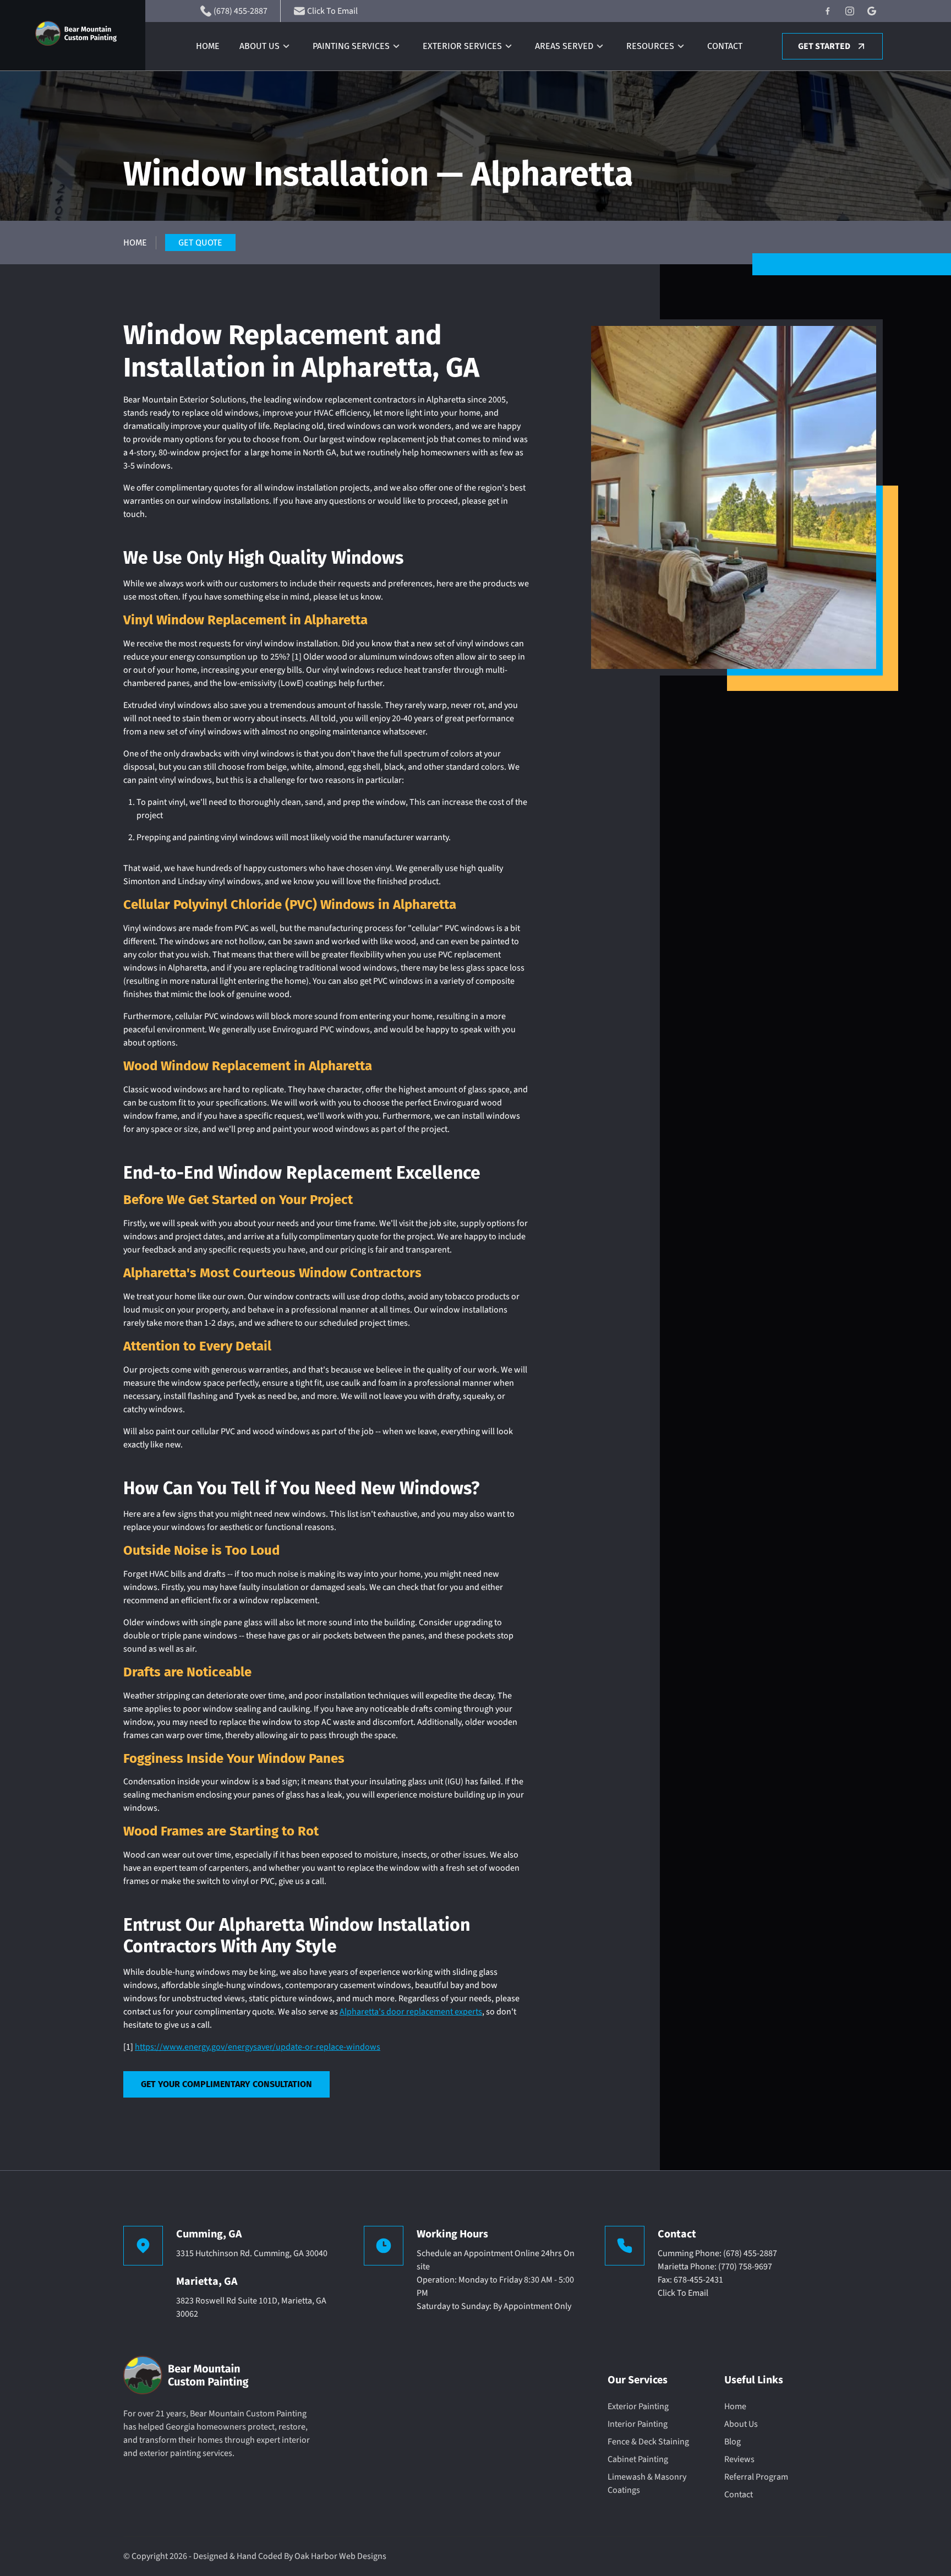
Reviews (739, 2459)
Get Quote (200, 243)
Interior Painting (638, 2424)
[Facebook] (828, 11)
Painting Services (351, 46)
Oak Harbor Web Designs (340, 2556)
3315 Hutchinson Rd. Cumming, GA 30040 (252, 2253)
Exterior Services (462, 46)
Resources (650, 46)
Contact (725, 46)
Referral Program (756, 2477)
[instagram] (850, 11)
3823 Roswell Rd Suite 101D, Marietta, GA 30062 (251, 2307)
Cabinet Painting (638, 2459)
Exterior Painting (638, 2406)
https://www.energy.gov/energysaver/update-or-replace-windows (258, 2047)
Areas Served (564, 46)
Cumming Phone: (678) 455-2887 (717, 2253)
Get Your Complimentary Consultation (226, 2084)
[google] (872, 11)
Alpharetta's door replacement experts (411, 2012)
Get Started (824, 46)
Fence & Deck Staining (648, 2442)
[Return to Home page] (90, 35)
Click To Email (683, 2293)
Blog (733, 2442)
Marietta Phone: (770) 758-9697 (715, 2267)
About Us (259, 46)
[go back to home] (191, 2377)
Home (208, 46)
